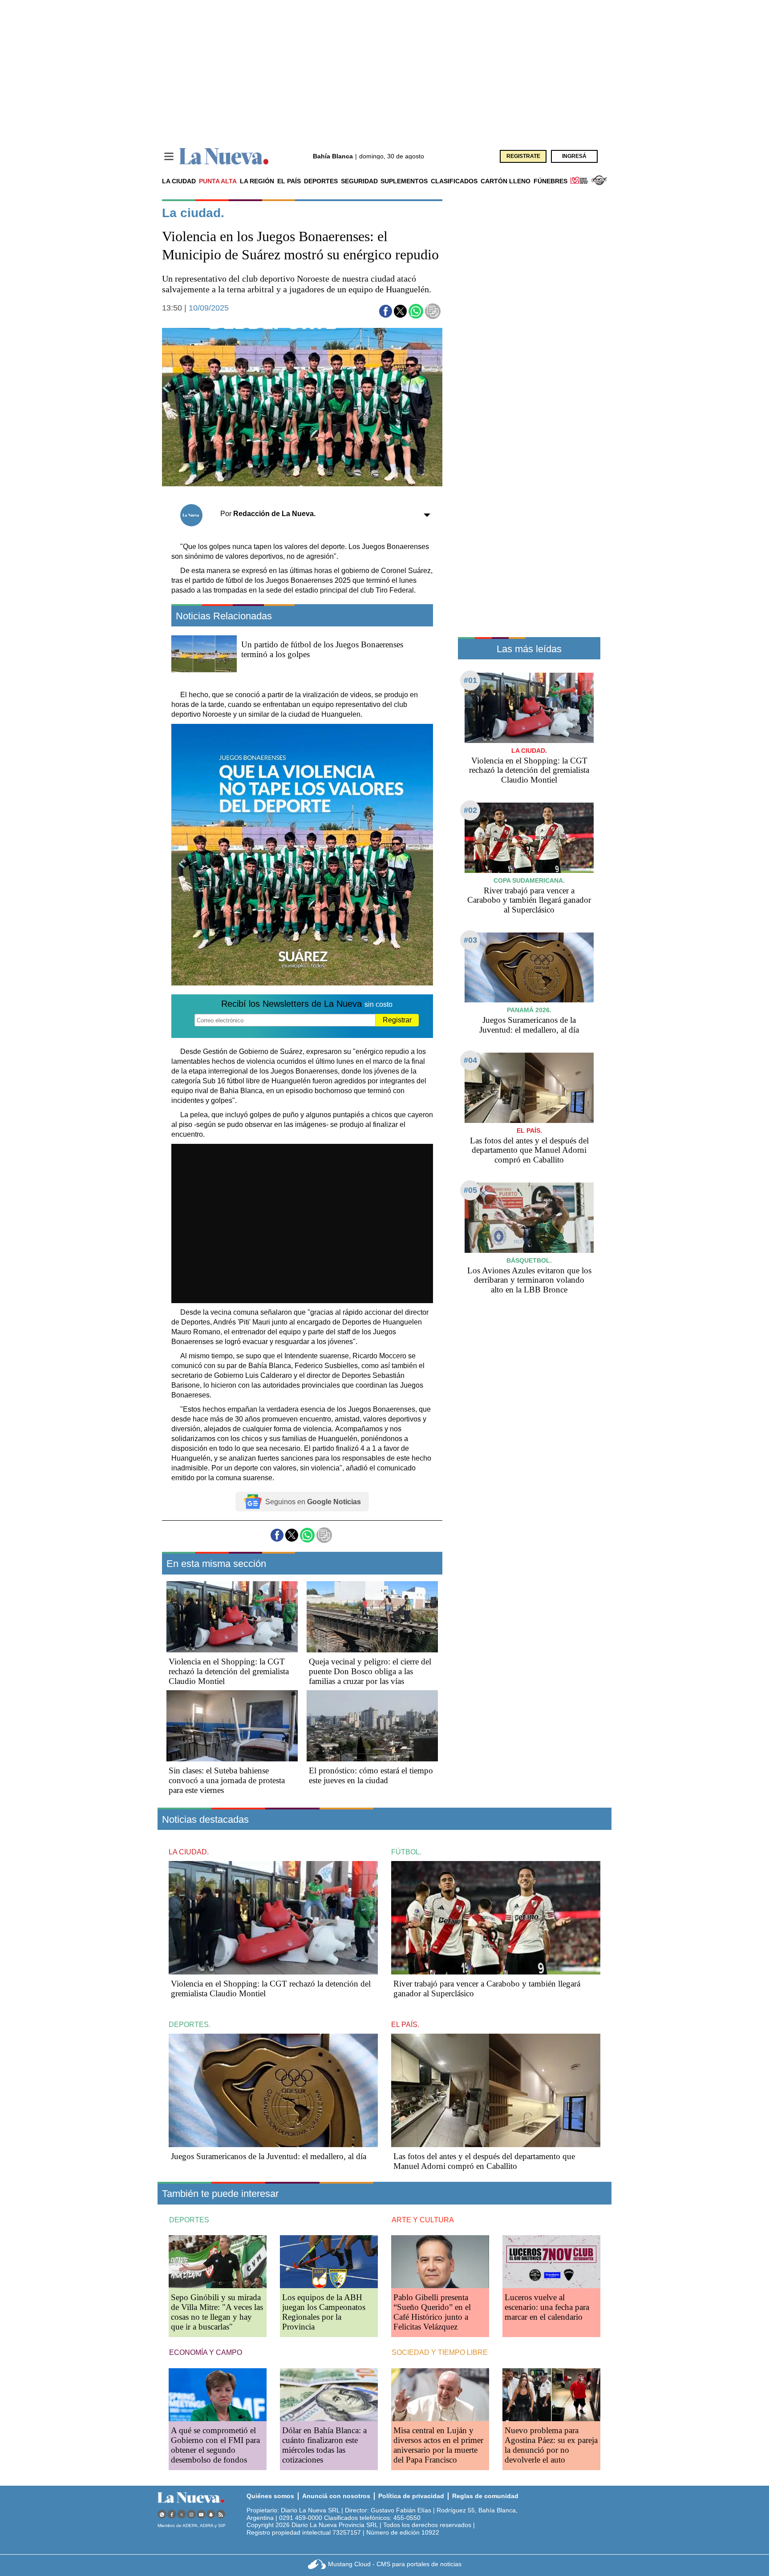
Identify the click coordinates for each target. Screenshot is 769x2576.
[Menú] (169, 156)
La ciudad (179, 181)
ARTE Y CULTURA (423, 2220)
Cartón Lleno (506, 181)
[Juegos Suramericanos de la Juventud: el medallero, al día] (529, 967)
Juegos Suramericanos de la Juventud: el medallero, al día (529, 1025)
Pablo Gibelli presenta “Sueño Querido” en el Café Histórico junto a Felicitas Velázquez (432, 2312)
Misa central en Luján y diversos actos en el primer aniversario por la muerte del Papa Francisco (438, 2445)
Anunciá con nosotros (336, 2496)
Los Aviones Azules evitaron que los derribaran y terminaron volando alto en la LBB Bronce (529, 1280)
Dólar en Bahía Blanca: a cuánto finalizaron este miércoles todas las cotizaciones (324, 2445)
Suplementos (404, 181)
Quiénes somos (270, 2496)
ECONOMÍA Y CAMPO (206, 2352)
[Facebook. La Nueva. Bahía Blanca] (172, 2514)
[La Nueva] (224, 156)
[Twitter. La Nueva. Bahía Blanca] (182, 2514)
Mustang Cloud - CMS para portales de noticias (395, 2564)
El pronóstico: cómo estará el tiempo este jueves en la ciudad (371, 1775)
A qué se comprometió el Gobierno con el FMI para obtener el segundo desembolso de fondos (215, 2445)
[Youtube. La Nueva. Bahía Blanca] (201, 2514)
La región (257, 181)
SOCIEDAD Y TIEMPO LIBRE (440, 2352)
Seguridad (359, 181)
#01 (470, 680)
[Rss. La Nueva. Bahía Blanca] (221, 2514)
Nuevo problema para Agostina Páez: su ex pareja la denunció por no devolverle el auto (551, 2445)
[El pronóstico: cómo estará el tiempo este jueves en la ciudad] (372, 1726)
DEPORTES (189, 2220)
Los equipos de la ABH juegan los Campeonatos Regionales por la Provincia (324, 2312)
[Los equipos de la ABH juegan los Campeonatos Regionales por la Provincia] (329, 2262)
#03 (470, 940)
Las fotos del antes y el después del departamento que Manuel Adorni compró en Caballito (529, 1150)
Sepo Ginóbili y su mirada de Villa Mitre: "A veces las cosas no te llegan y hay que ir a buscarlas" (217, 2312)
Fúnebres (550, 181)
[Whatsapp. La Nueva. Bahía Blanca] (162, 2514)
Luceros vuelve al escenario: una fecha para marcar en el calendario (547, 2307)
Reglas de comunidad (485, 2496)
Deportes (321, 181)
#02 (470, 810)
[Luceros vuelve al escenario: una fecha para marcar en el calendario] (551, 2262)
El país (289, 181)
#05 (470, 1190)
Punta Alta (218, 181)
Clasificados (454, 181)
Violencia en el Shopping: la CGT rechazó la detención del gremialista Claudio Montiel (229, 1671)
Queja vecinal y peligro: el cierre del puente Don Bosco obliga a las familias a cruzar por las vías (370, 1671)
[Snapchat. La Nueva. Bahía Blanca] (211, 2514)
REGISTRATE (523, 156)
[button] (386, 311)
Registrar (397, 1020)
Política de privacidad (411, 2496)
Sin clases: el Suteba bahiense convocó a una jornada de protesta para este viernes (227, 1780)
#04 (470, 1060)
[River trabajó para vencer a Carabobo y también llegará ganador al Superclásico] (529, 838)
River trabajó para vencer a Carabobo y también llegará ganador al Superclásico (529, 900)
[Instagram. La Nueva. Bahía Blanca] (191, 2514)
